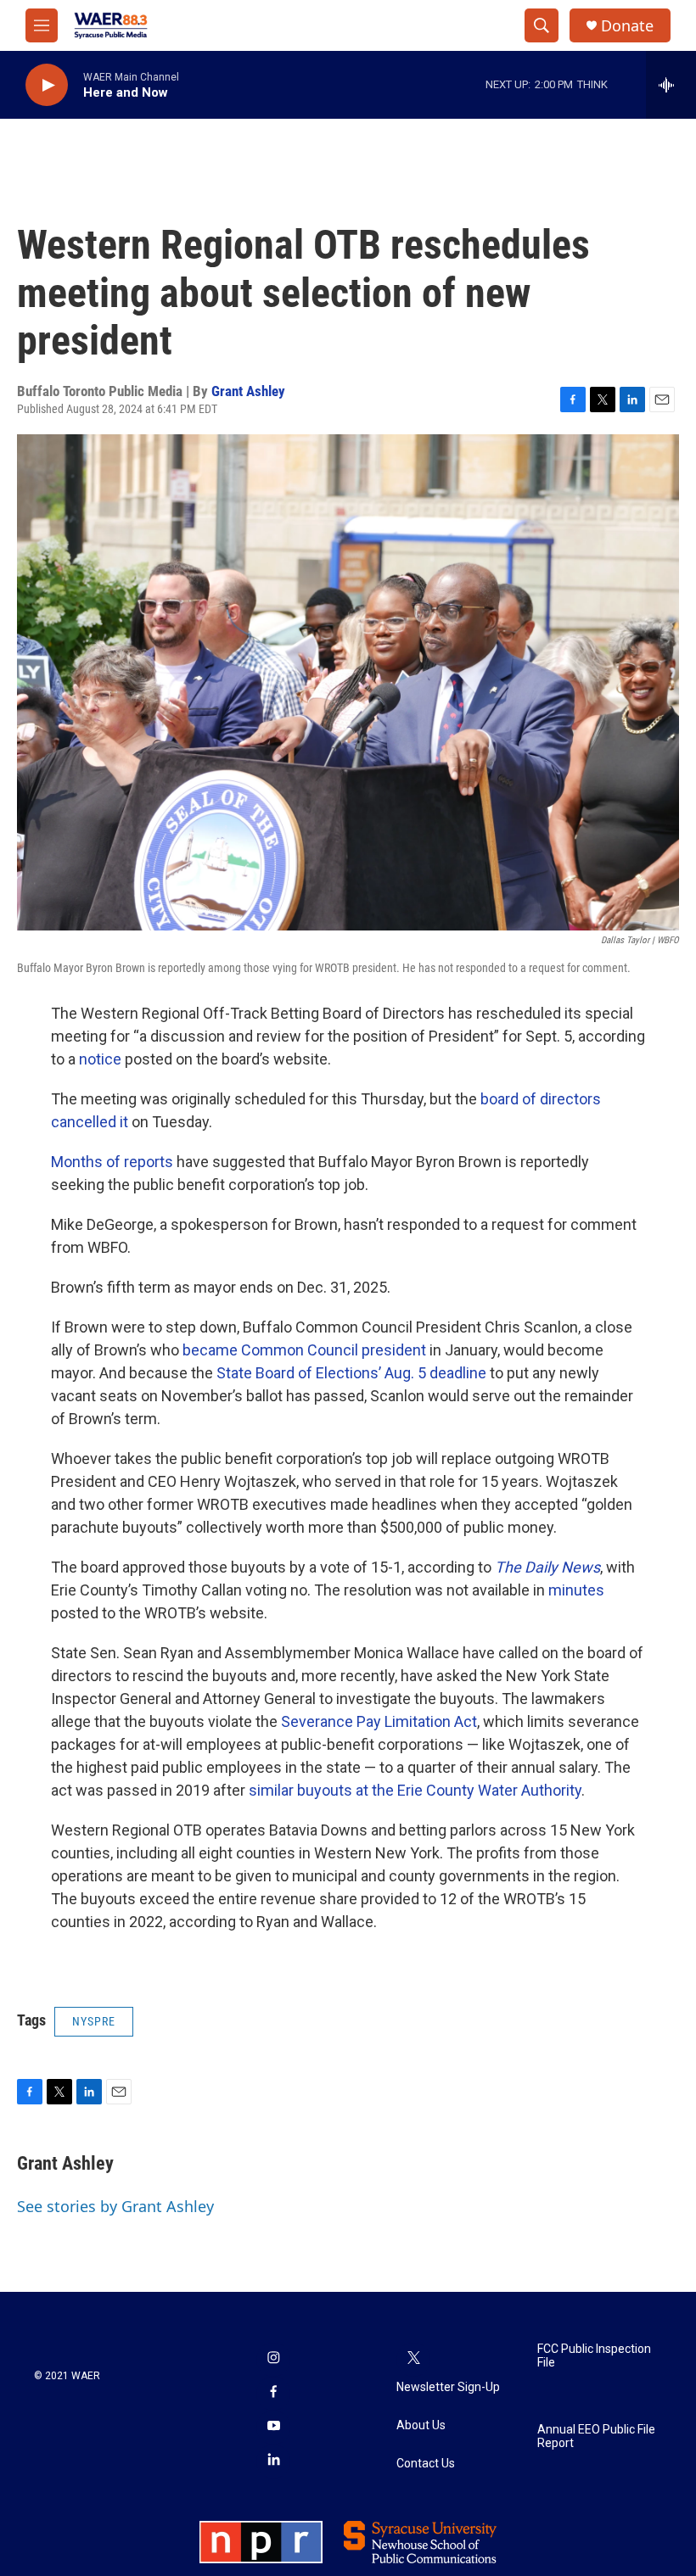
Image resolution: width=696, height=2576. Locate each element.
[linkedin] (273, 2461)
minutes (576, 1590)
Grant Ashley (248, 391)
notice (100, 1059)
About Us (421, 2425)
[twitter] (413, 2360)
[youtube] (273, 2428)
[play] (47, 85)
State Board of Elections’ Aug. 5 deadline (351, 1373)
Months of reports (112, 1162)
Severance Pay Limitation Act (379, 1721)
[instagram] (273, 2360)
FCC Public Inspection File (594, 2356)
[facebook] (273, 2394)
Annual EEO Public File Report (596, 2436)
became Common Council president (304, 1350)
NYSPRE (94, 2021)
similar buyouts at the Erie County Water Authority (415, 1790)
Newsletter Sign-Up (448, 2387)
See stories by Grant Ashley (115, 2206)
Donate (627, 26)
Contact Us (426, 2464)
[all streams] (671, 85)
